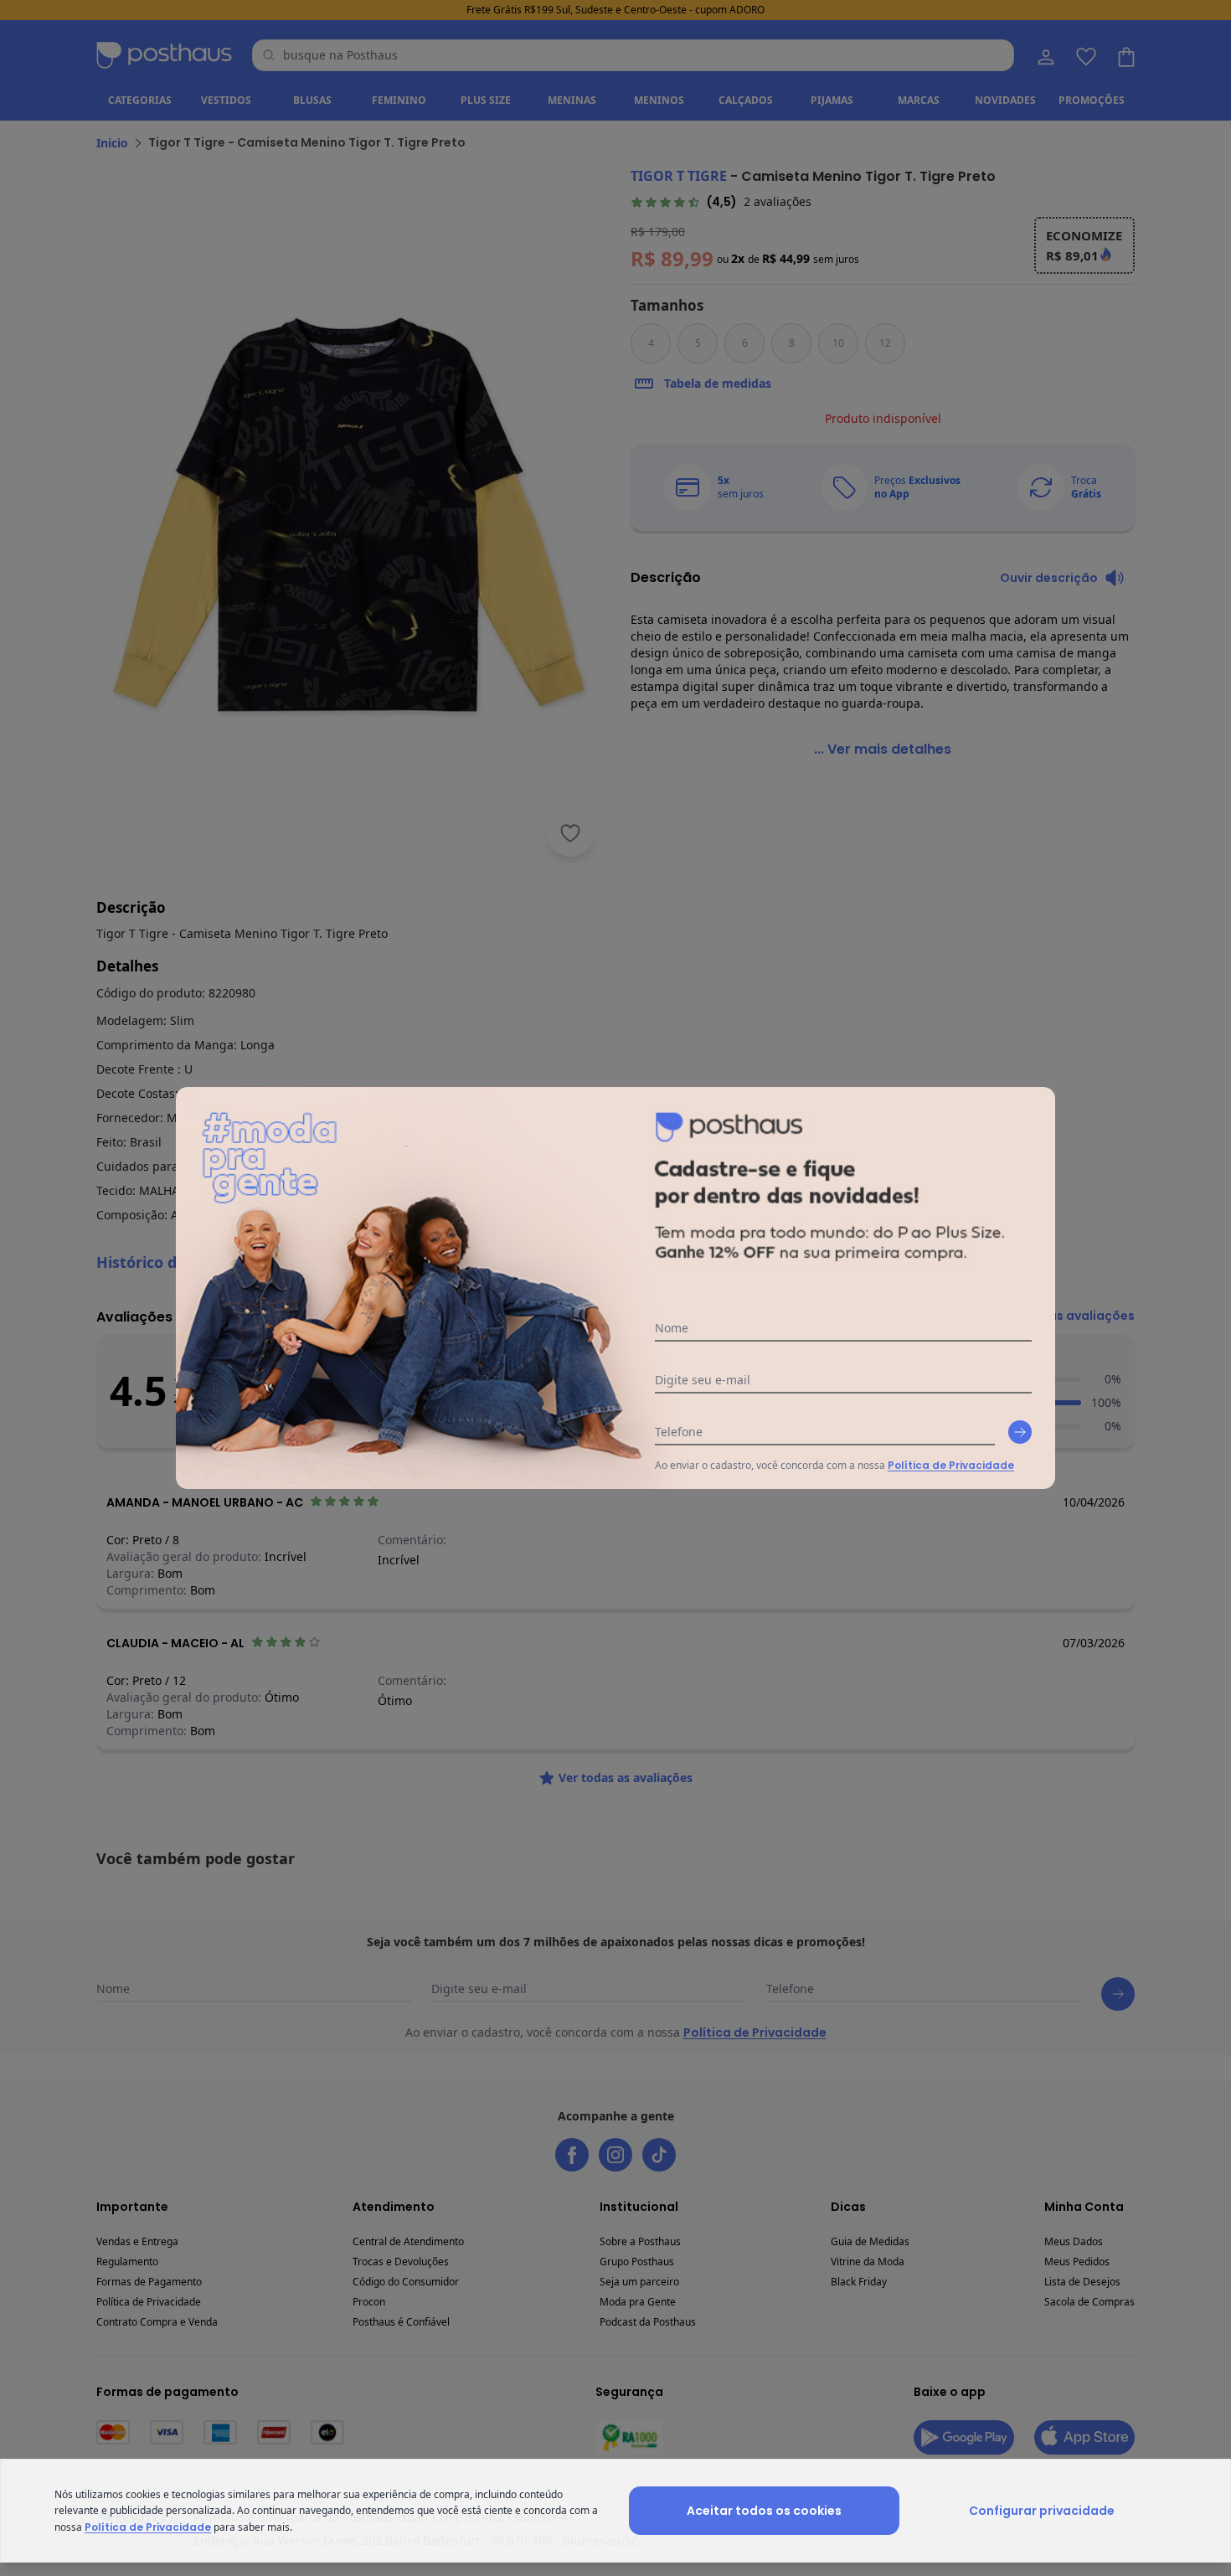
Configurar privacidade (1042, 2511)
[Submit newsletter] (1020, 1432)
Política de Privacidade (951, 1465)
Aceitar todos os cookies (764, 2511)
